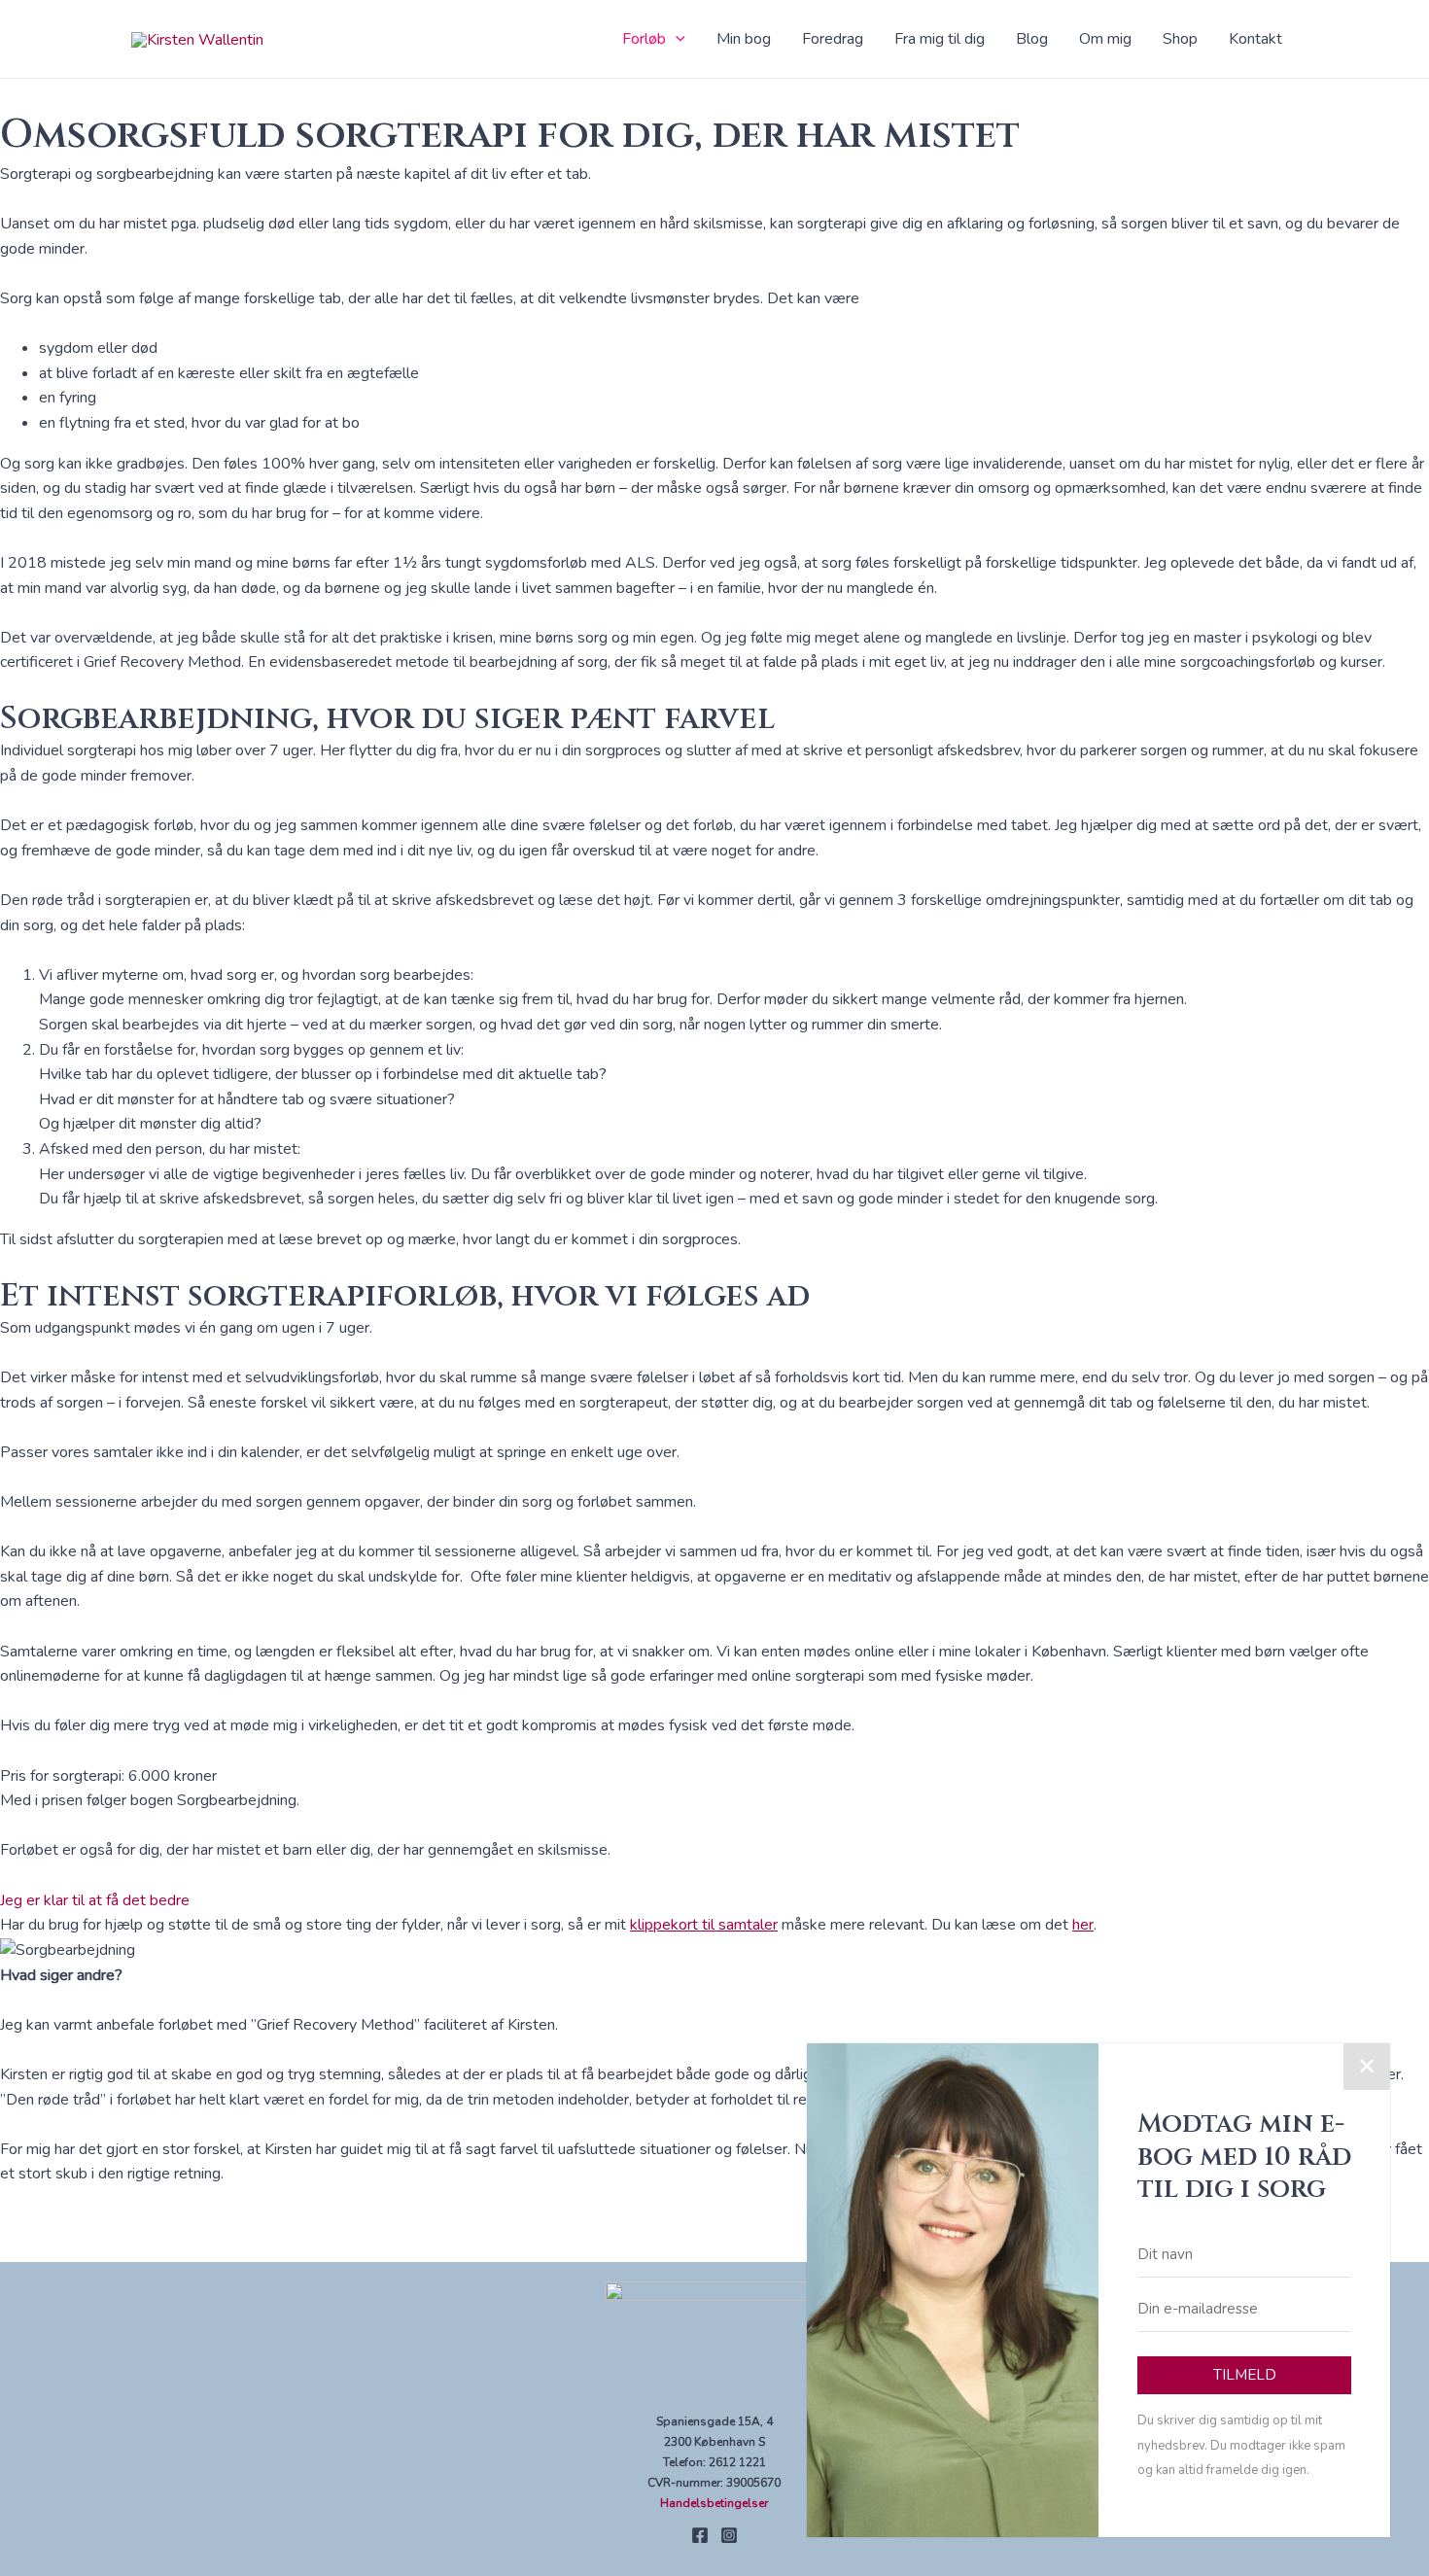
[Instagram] (729, 2535)
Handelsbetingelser (714, 2503)
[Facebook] (700, 2535)
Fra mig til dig (940, 39)
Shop (1180, 39)
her (1083, 1925)
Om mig (1105, 39)
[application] (676, 39)
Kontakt (1255, 39)
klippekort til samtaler (704, 1925)
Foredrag (833, 39)
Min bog (744, 39)
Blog (1032, 39)
